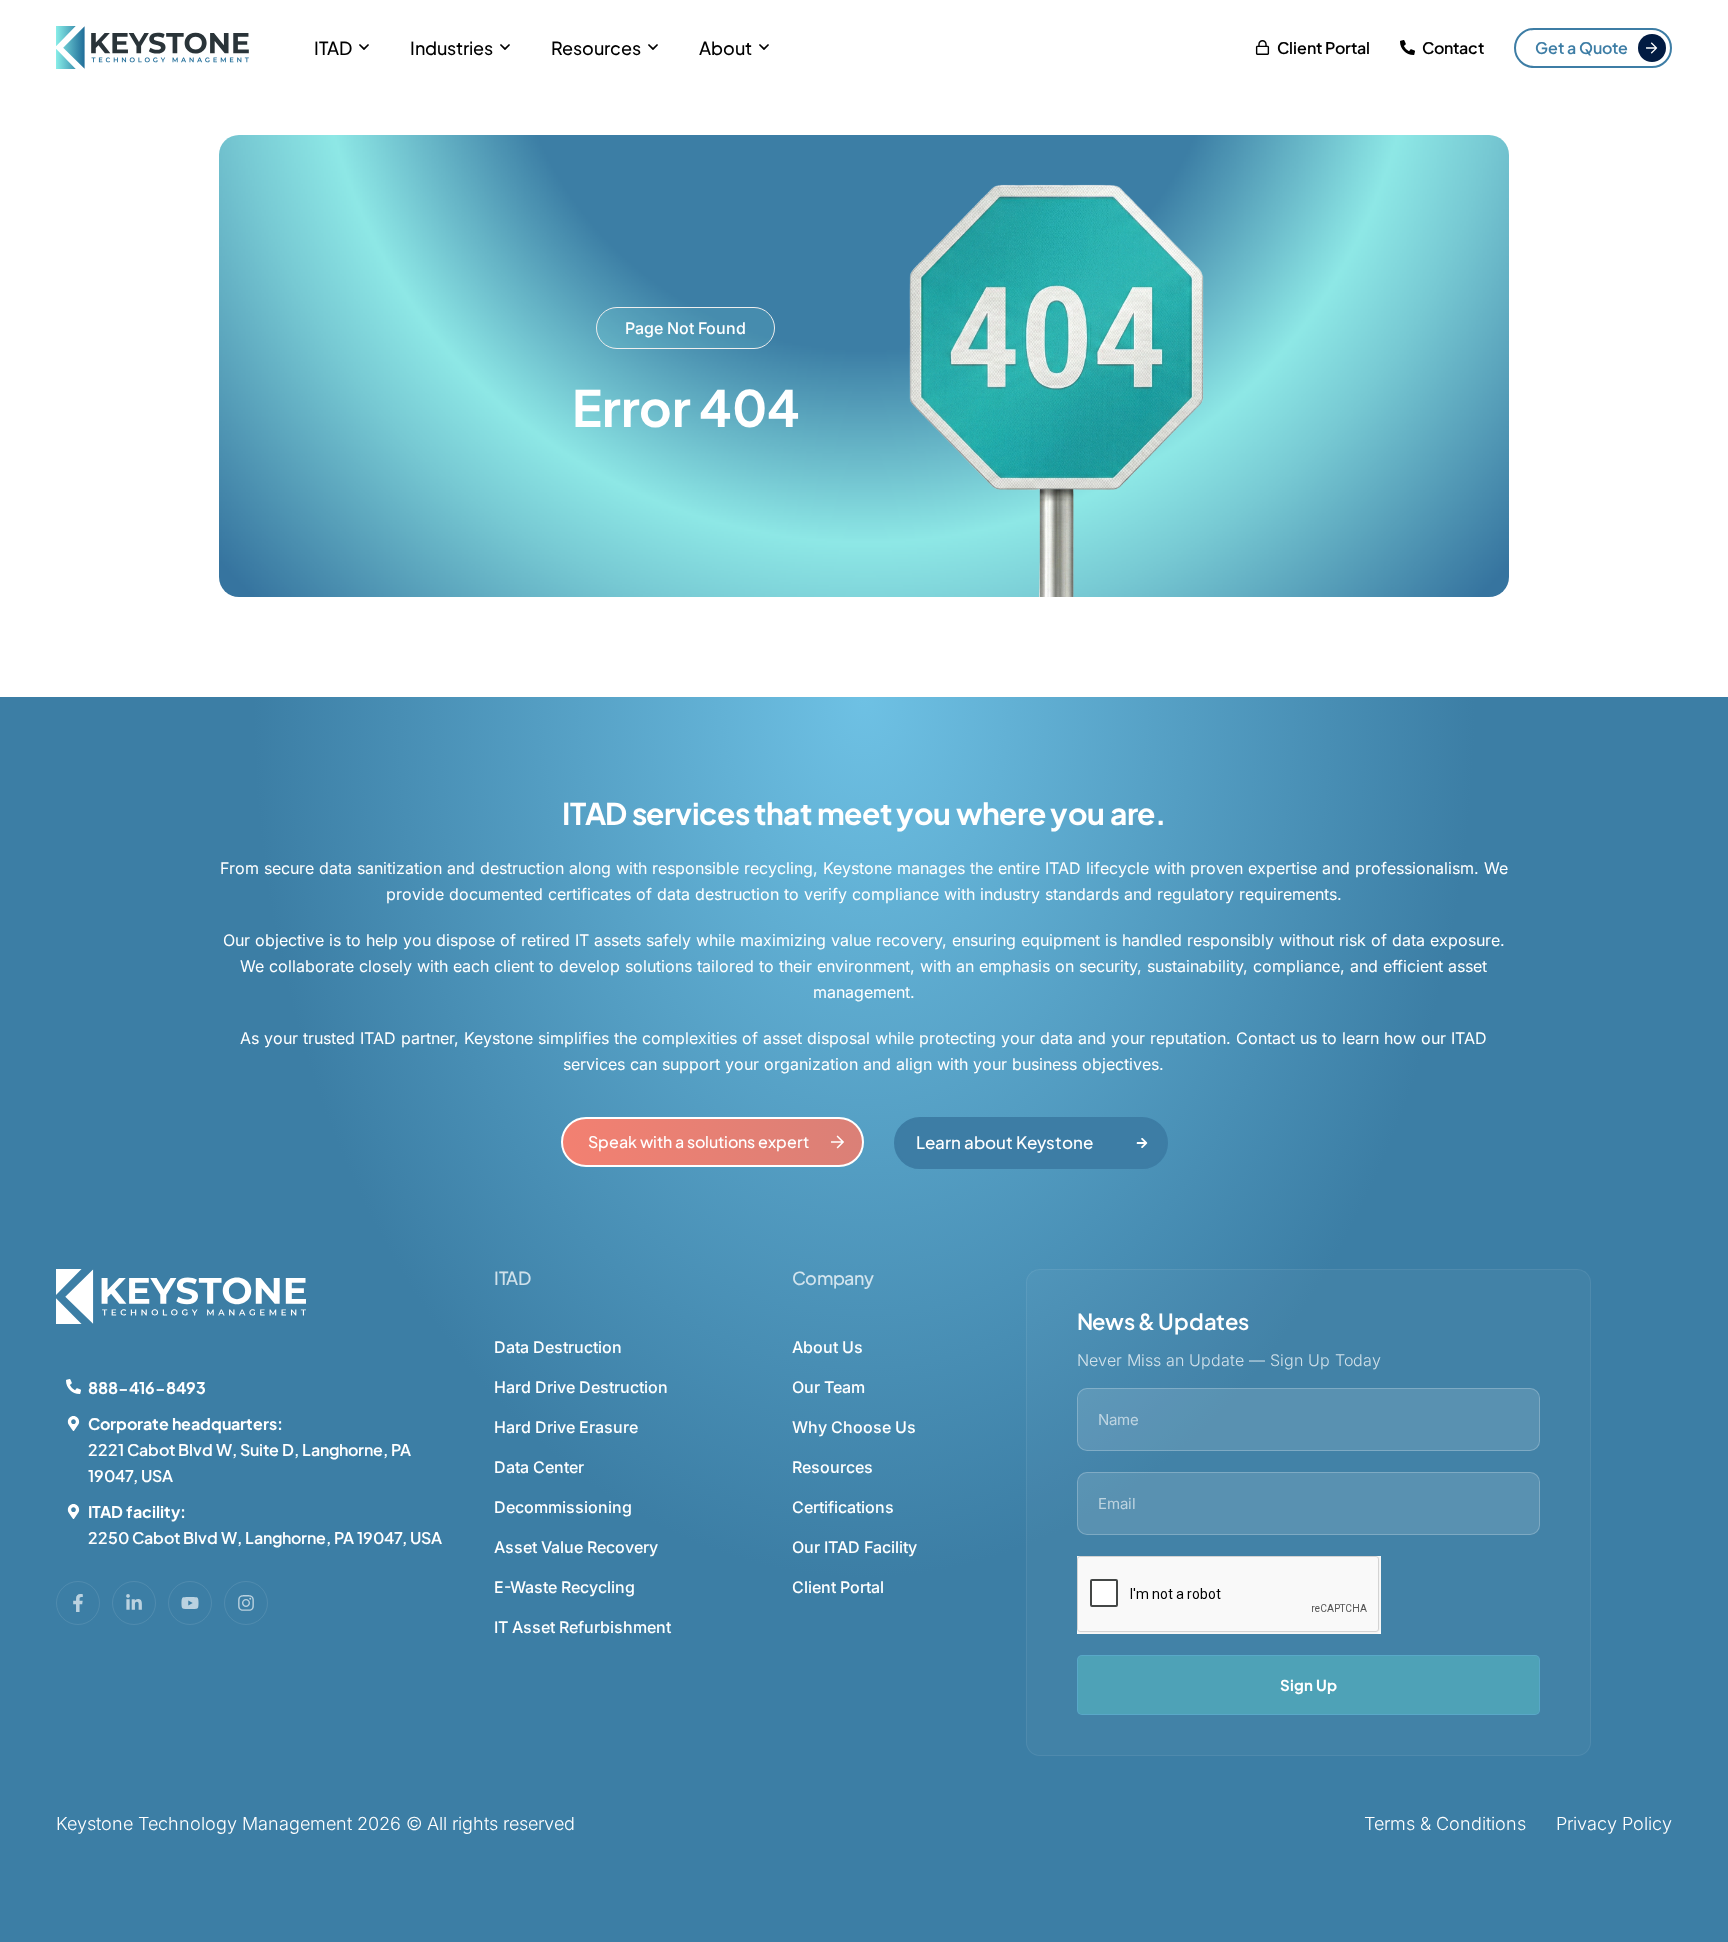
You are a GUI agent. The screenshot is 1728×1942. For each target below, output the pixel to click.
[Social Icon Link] (78, 1603)
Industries (451, 47)
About (725, 47)
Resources (596, 47)
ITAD (333, 47)
